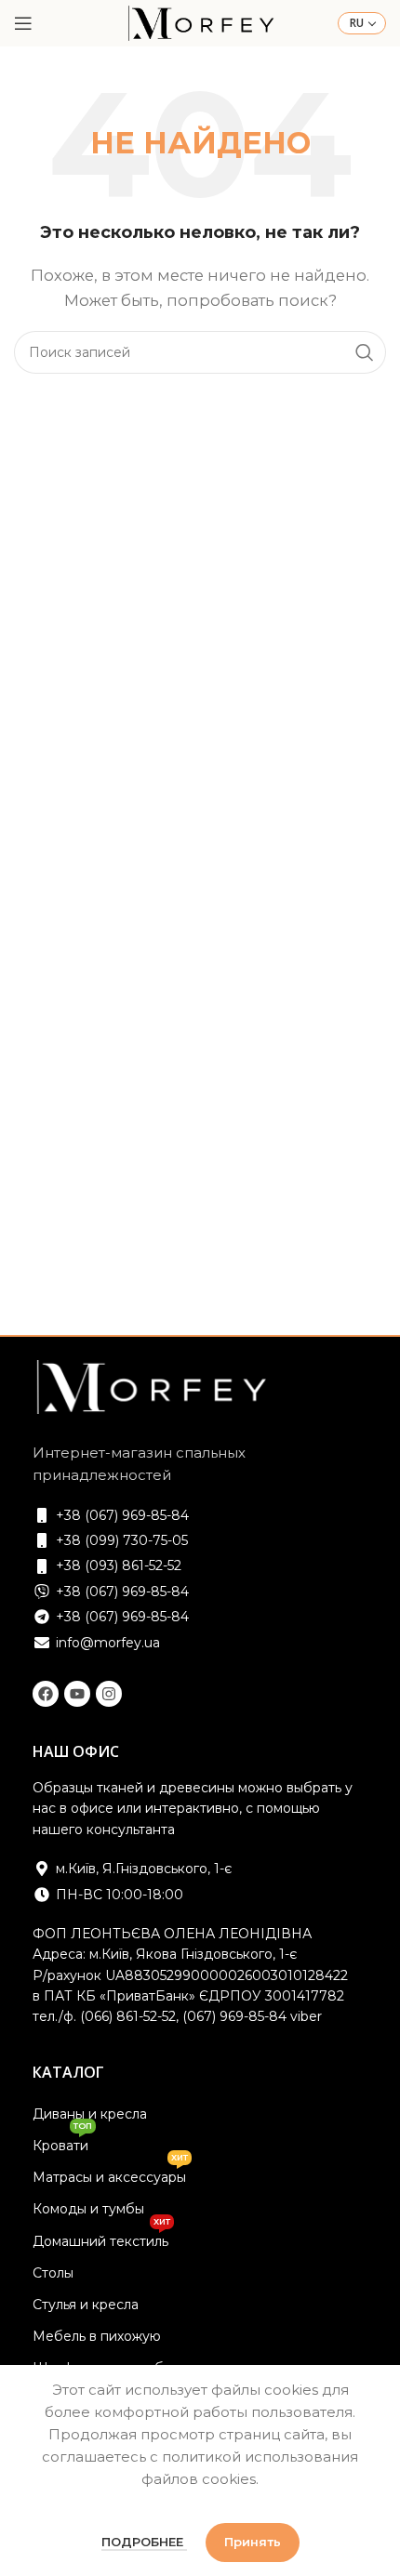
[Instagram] (109, 1694)
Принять (253, 2542)
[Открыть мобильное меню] (23, 23)
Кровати (62, 2142)
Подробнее (144, 2542)
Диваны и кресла (90, 2114)
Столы (53, 2273)
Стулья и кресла (86, 2305)
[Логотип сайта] (200, 22)
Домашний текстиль (101, 2238)
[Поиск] (365, 352)
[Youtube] (77, 1694)
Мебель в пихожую (97, 2336)
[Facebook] (46, 1694)
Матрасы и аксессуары (110, 2173)
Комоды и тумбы (88, 2209)
